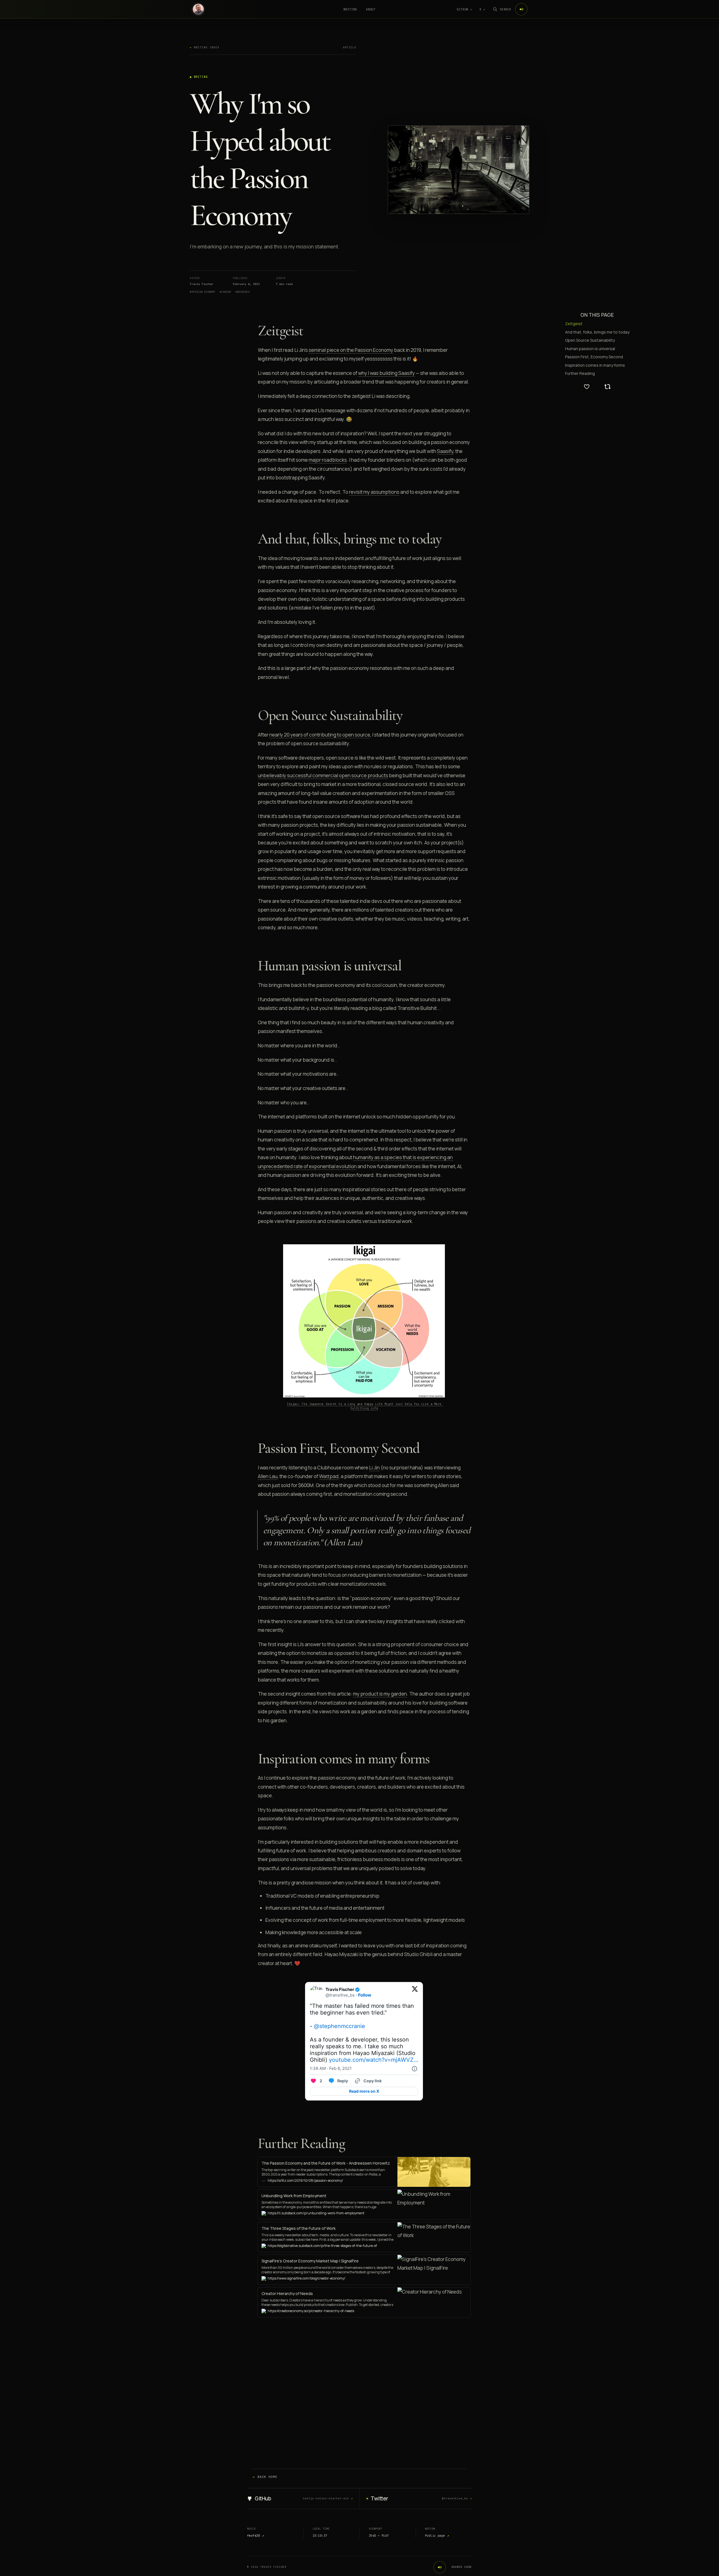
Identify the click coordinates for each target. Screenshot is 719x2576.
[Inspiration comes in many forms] (255, 1759)
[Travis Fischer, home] (198, 9)
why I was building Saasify (386, 373)
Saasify (445, 451)
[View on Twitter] (415, 1992)
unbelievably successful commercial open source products (323, 775)
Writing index (205, 47)
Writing (350, 9)
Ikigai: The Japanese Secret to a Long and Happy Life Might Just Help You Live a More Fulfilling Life (365, 1406)
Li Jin (374, 1468)
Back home (265, 2477)
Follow (365, 1995)
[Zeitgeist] (255, 331)
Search (505, 9)
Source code (462, 2567)
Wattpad (329, 1476)
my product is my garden (380, 1694)
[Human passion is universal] (255, 966)
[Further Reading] (255, 2144)
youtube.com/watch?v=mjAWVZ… (374, 2060)
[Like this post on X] (587, 387)
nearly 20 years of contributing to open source (320, 735)
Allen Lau (268, 1476)
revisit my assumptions (374, 492)
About (371, 9)
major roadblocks (328, 460)
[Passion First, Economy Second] (255, 1448)
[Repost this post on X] (607, 387)
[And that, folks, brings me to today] (255, 539)
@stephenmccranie (340, 2026)
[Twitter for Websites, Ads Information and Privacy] (414, 2069)
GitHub (464, 9)
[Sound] (521, 9)
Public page (437, 2536)
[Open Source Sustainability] (255, 715)
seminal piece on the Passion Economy (351, 350)
